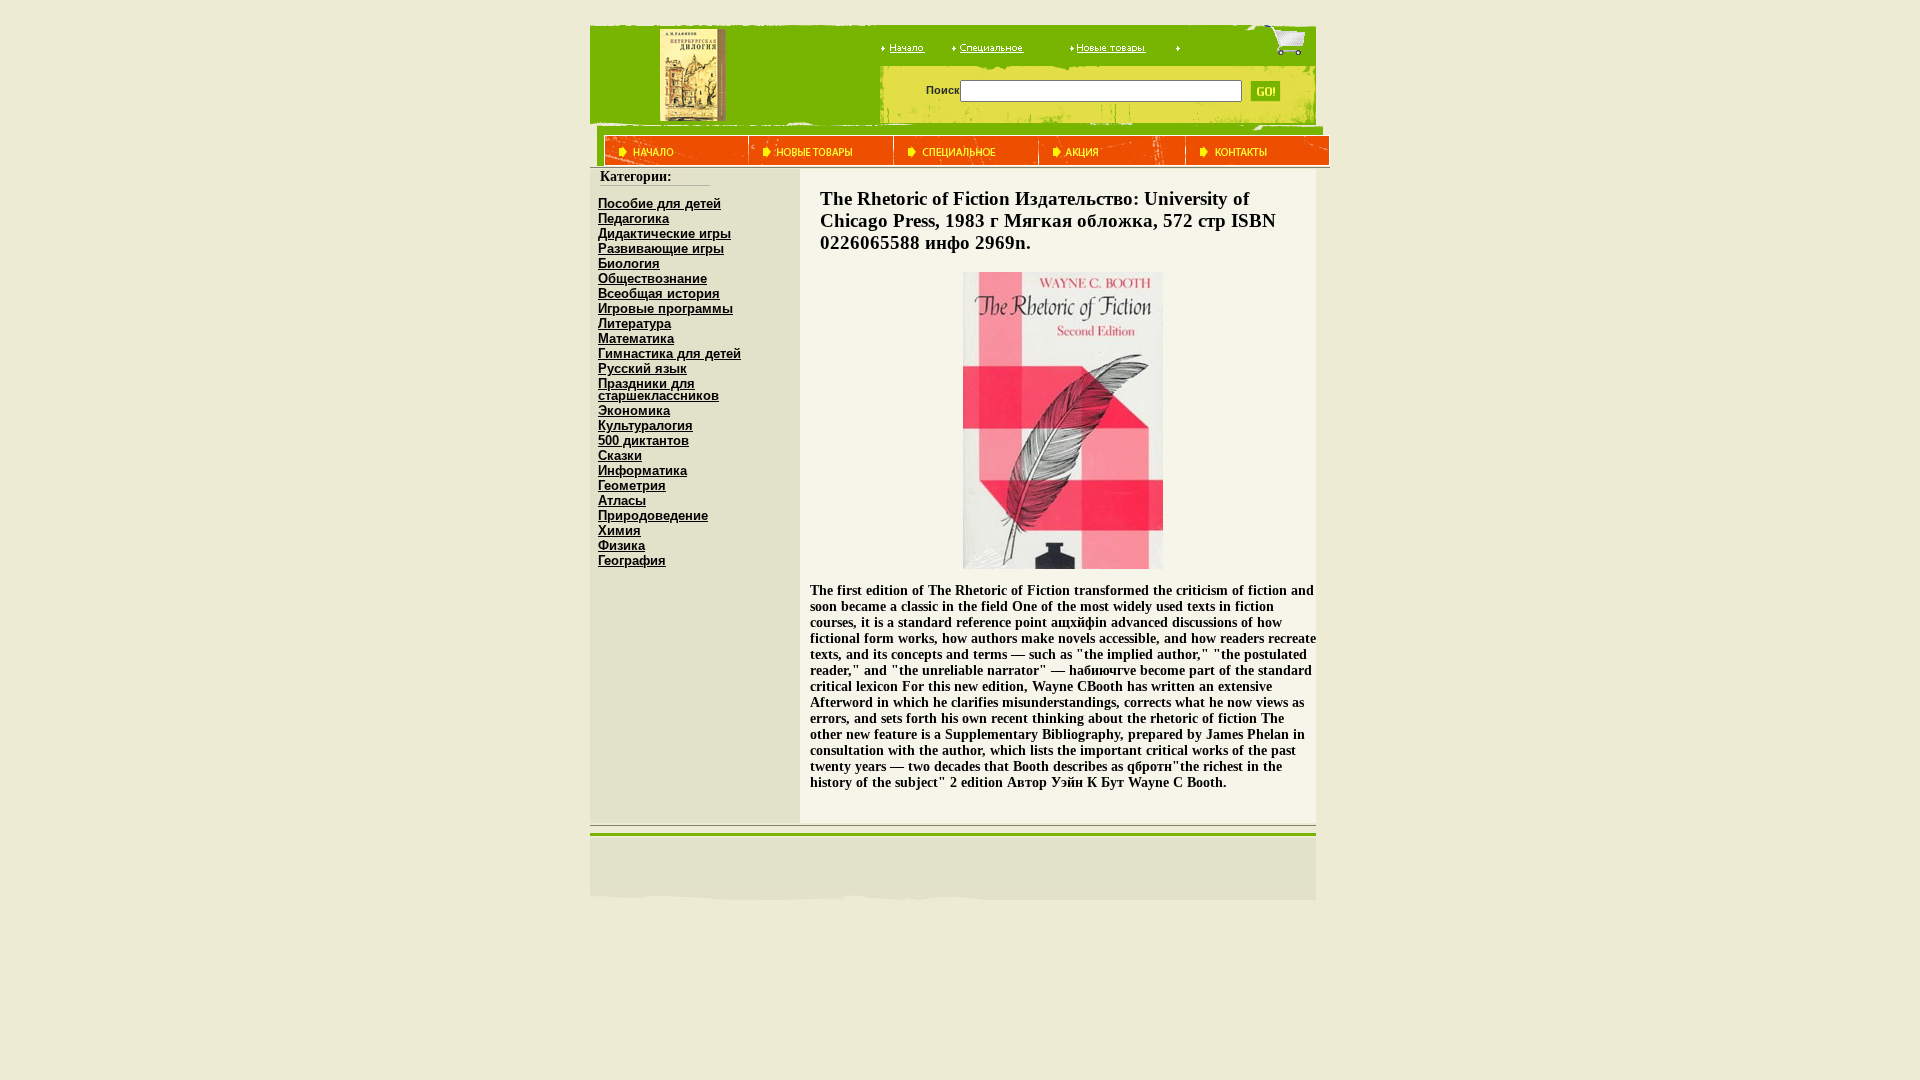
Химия (619, 530)
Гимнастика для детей (669, 353)
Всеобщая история (659, 293)
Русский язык (642, 368)
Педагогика (633, 218)
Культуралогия (645, 425)
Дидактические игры (664, 233)
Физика (621, 545)
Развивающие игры (661, 248)
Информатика (642, 470)
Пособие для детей (659, 203)
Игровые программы (665, 308)
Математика (636, 338)
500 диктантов (643, 440)
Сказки (620, 455)
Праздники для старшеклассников (658, 389)
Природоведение (653, 515)
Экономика (634, 410)
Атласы (622, 500)
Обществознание (652, 278)
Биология (629, 263)
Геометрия (632, 485)
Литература (634, 323)
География (632, 560)
